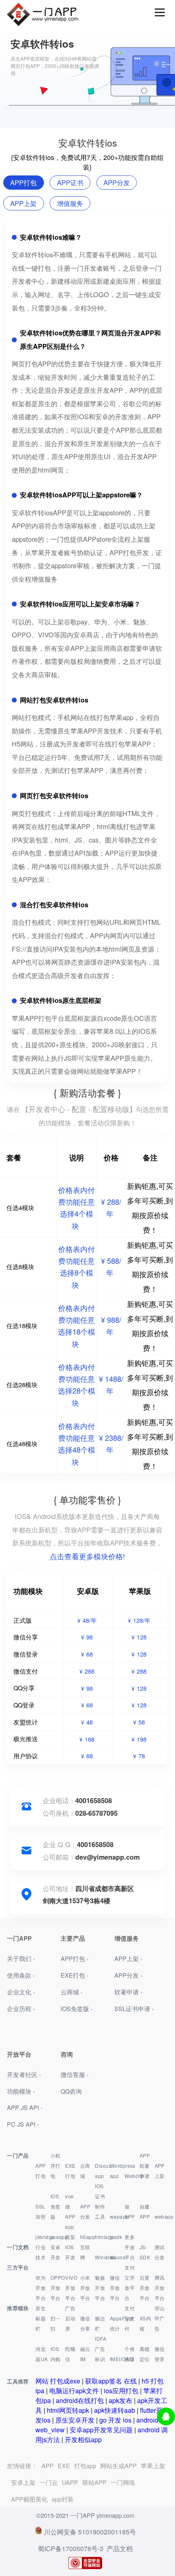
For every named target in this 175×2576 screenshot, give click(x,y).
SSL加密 (40, 2211)
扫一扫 (56, 2323)
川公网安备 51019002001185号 (90, 2532)
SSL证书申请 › (134, 2008)
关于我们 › (21, 1958)
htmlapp (102, 2237)
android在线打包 (80, 2400)
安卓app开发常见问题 (101, 2430)
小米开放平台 (85, 2288)
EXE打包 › (75, 1975)
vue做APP (70, 2206)
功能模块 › (21, 2091)
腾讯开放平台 (160, 2288)
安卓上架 (23, 2482)
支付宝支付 (130, 2318)
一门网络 (123, 2482)
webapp (161, 2216)
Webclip (131, 2176)
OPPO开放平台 (57, 2288)
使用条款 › (21, 1975)
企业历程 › (21, 2008)
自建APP (145, 2211)
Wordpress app (117, 2171)
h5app (87, 2237)
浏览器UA (42, 2354)
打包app (85, 2465)
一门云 (49, 2482)
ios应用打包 (121, 2391)
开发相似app (83, 2439)
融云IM (85, 2354)
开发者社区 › (24, 2074)
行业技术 (40, 2252)
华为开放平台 (40, 2288)
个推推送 (130, 2354)
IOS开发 (70, 2252)
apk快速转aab (115, 2410)
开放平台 (130, 2252)
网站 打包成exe (58, 2381)
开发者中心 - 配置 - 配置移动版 (79, 1109)
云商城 (85, 2171)
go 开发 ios (115, 2420)
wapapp (117, 2216)
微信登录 (160, 2354)
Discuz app (102, 2171)
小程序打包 (56, 2166)
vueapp (57, 2237)
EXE (64, 2465)
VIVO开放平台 (71, 2288)
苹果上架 (153, 2465)
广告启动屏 (70, 2318)
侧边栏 (100, 2323)
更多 (130, 2237)
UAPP (70, 2482)
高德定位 (145, 2354)
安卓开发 (56, 2252)
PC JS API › (23, 2124)
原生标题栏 (40, 2318)
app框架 (70, 2232)
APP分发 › (128, 1975)
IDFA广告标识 (101, 2349)
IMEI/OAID (117, 2359)
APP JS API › (25, 2107)
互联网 (85, 2252)
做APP (130, 2211)
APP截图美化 (29, 2499)
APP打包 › (75, 1958)
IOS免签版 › (77, 2008)
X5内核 (145, 2323)
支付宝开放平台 (130, 2283)
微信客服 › (75, 2074)
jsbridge (42, 2237)
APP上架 (160, 2171)
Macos (117, 2257)
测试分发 (160, 2252)
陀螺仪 (70, 2354)
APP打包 (40, 2171)
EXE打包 (70, 2171)
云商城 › (72, 1992)
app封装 (63, 2499)
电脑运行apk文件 (74, 2391)
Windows (102, 2257)
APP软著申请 (145, 2166)
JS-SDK (145, 2252)
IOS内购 (56, 2354)
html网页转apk (68, 2410)
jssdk (116, 2237)
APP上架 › (128, 1958)
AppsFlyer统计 (117, 2323)
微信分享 (85, 2323)
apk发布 (120, 2400)
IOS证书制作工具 (100, 2201)
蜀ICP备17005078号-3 (71, 2549)
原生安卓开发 (75, 2420)
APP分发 (85, 2211)
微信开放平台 (115, 2288)
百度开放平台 (145, 2288)
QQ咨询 (71, 2091)
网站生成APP (118, 2465)
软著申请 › (128, 1992)
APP (48, 2465)
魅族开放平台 (100, 2288)
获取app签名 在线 (111, 2381)
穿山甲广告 (160, 2318)
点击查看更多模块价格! (87, 1556)
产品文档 (120, 2549)
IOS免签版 (56, 2206)
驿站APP (94, 2482)
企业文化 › (21, 1992)
